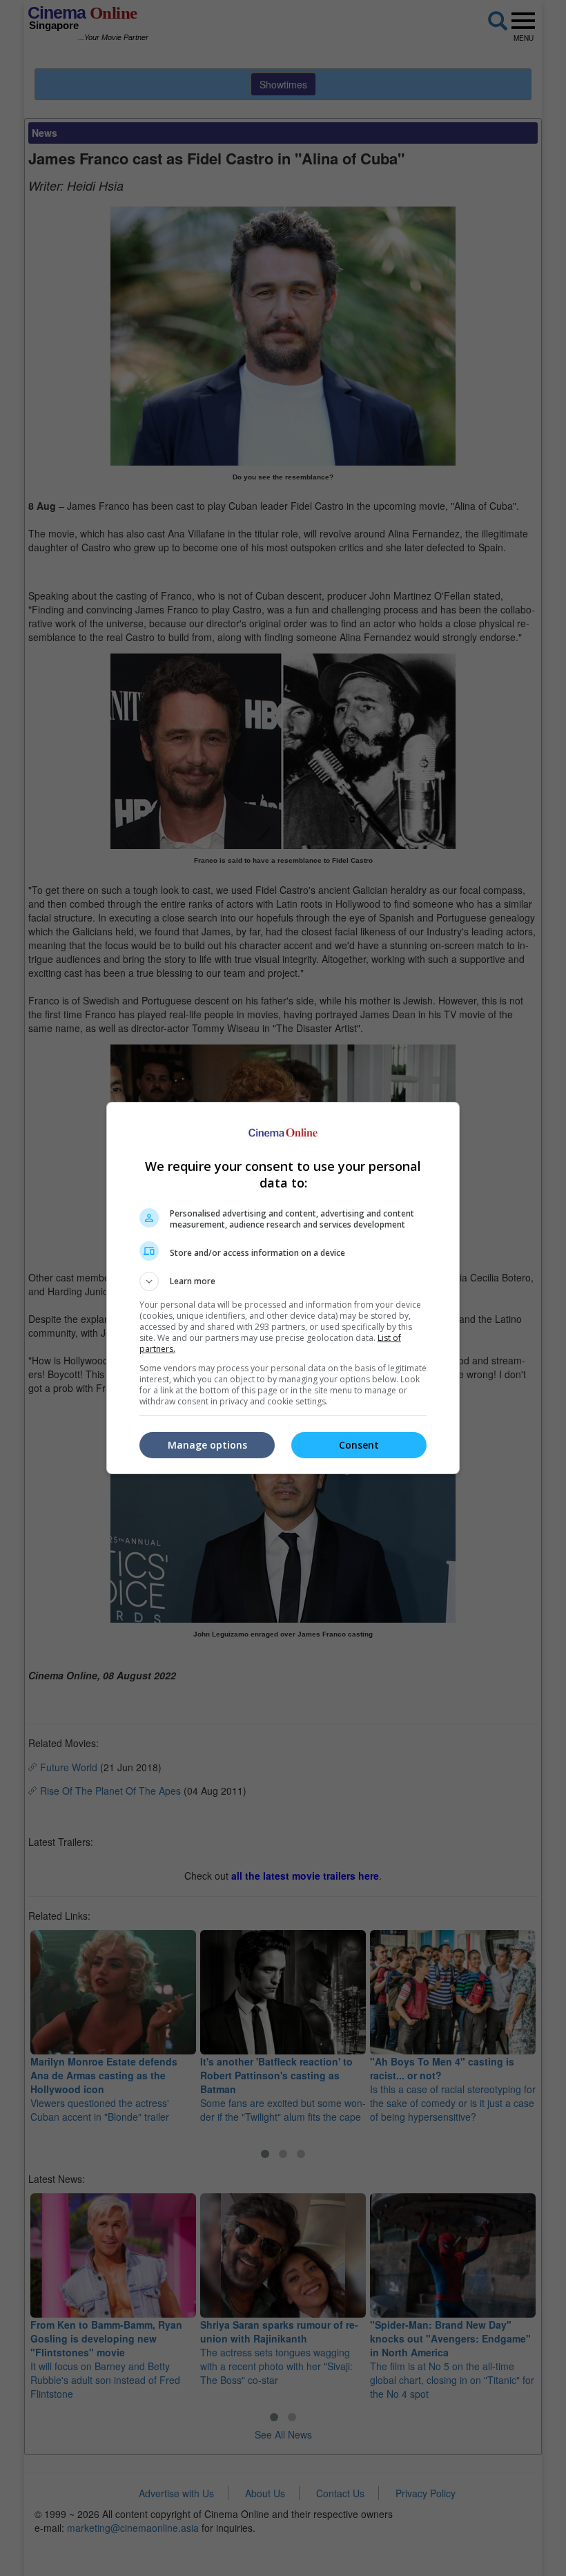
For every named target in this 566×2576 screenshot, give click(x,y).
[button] (283, 1281)
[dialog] (283, 1288)
